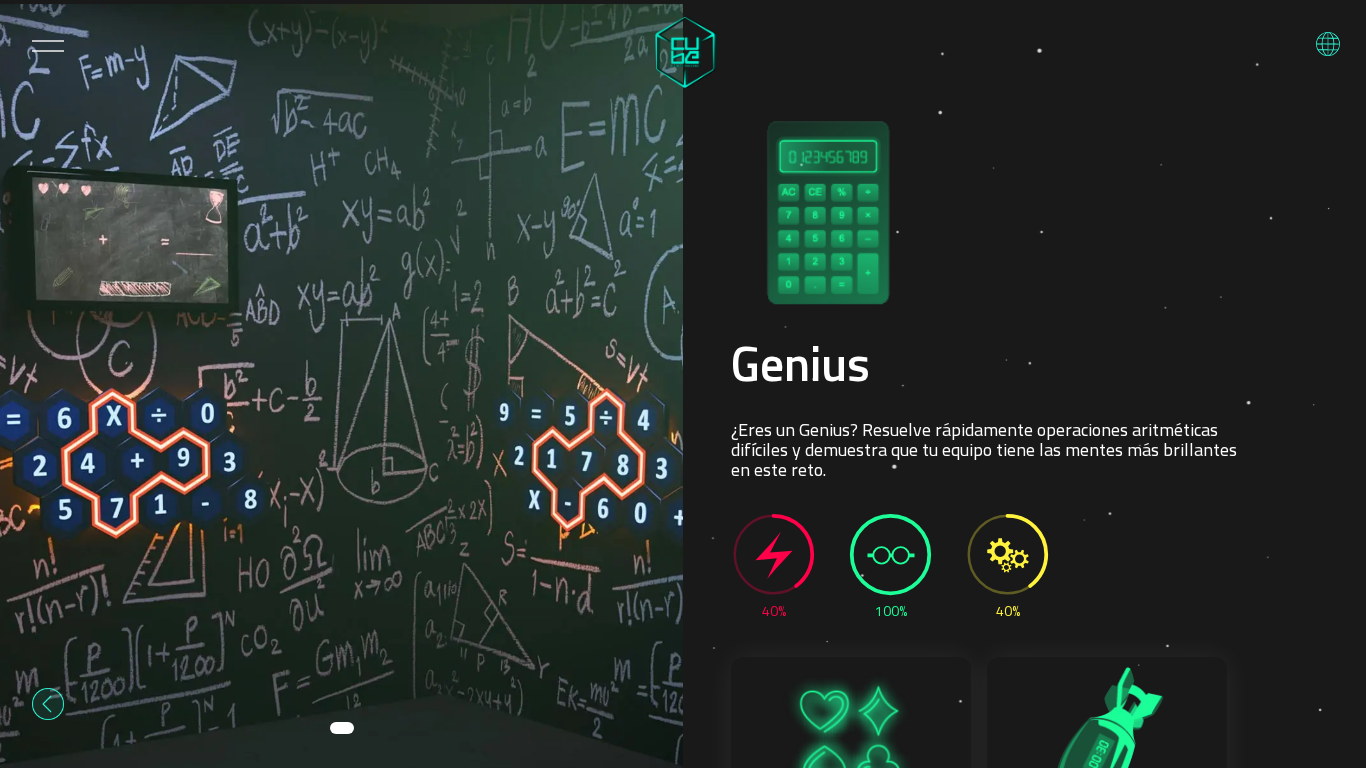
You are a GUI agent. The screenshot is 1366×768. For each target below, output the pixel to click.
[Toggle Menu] (48, 46)
